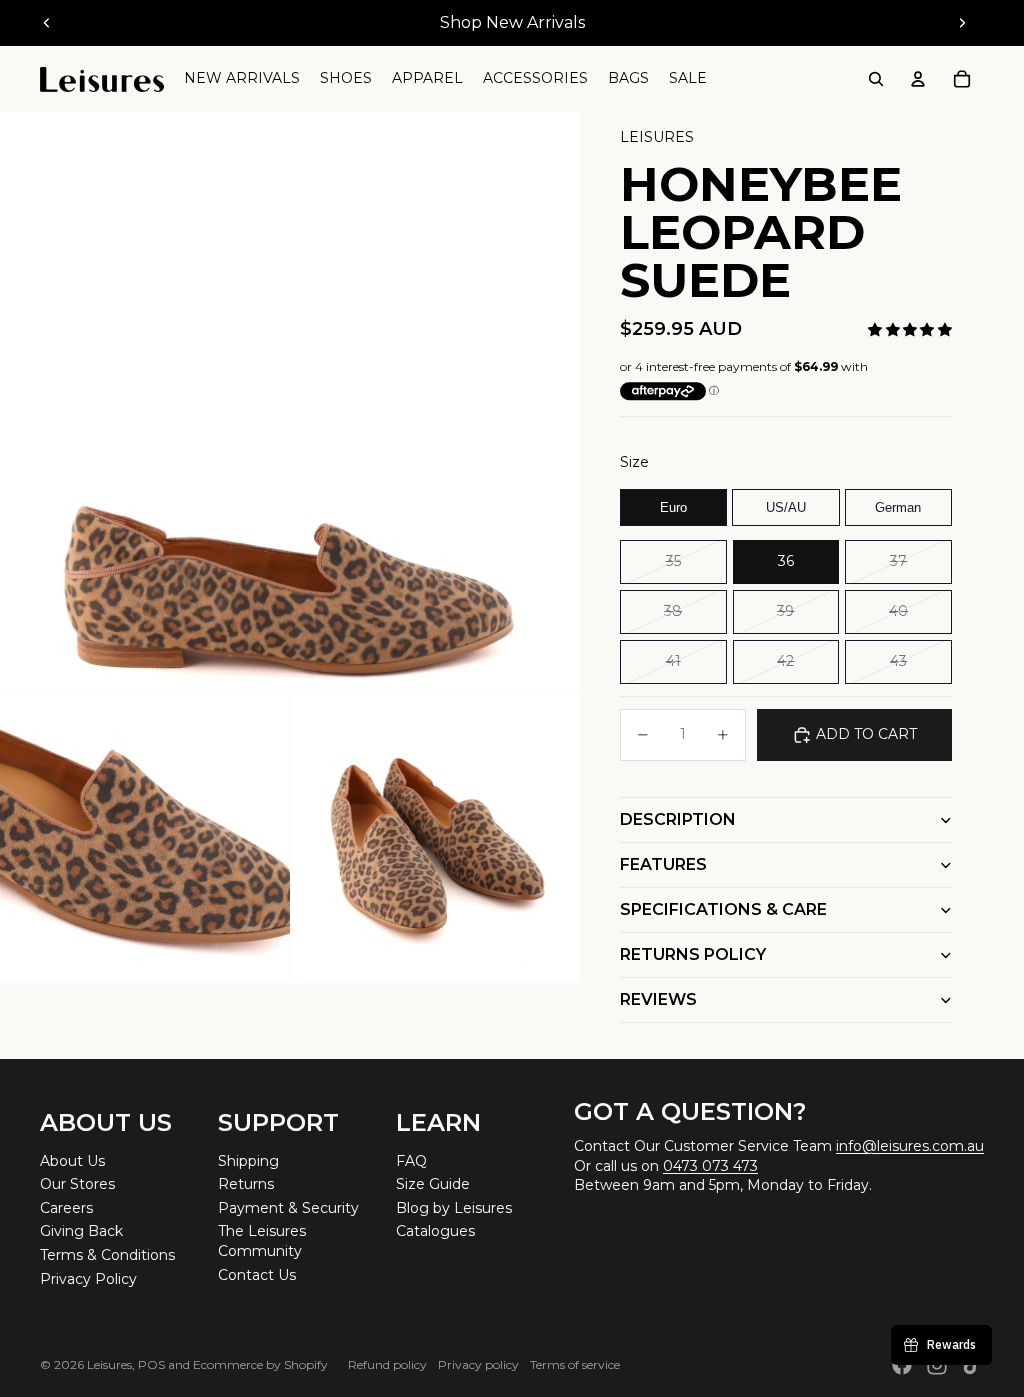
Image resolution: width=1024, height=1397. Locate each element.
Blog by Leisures (454, 1208)
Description (678, 819)
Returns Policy (693, 954)
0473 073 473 (710, 1166)
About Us (72, 1161)
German (898, 507)
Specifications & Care (723, 909)
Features (663, 864)
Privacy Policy (88, 1279)
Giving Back (81, 1231)
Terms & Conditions (107, 1255)
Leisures (109, 1364)
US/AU (786, 507)
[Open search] (876, 79)
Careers (66, 1208)
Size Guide (433, 1184)
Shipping (248, 1161)
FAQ (411, 1161)
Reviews (658, 999)
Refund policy (387, 1364)
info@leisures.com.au (910, 1146)
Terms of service (575, 1364)
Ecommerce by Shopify (260, 1364)
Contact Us (257, 1275)
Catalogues (435, 1231)
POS (151, 1364)
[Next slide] (962, 23)
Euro (673, 507)
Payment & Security (288, 1208)
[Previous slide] (47, 23)
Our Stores (77, 1184)
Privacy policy (478, 1364)
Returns (246, 1184)
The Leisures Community (262, 1241)
